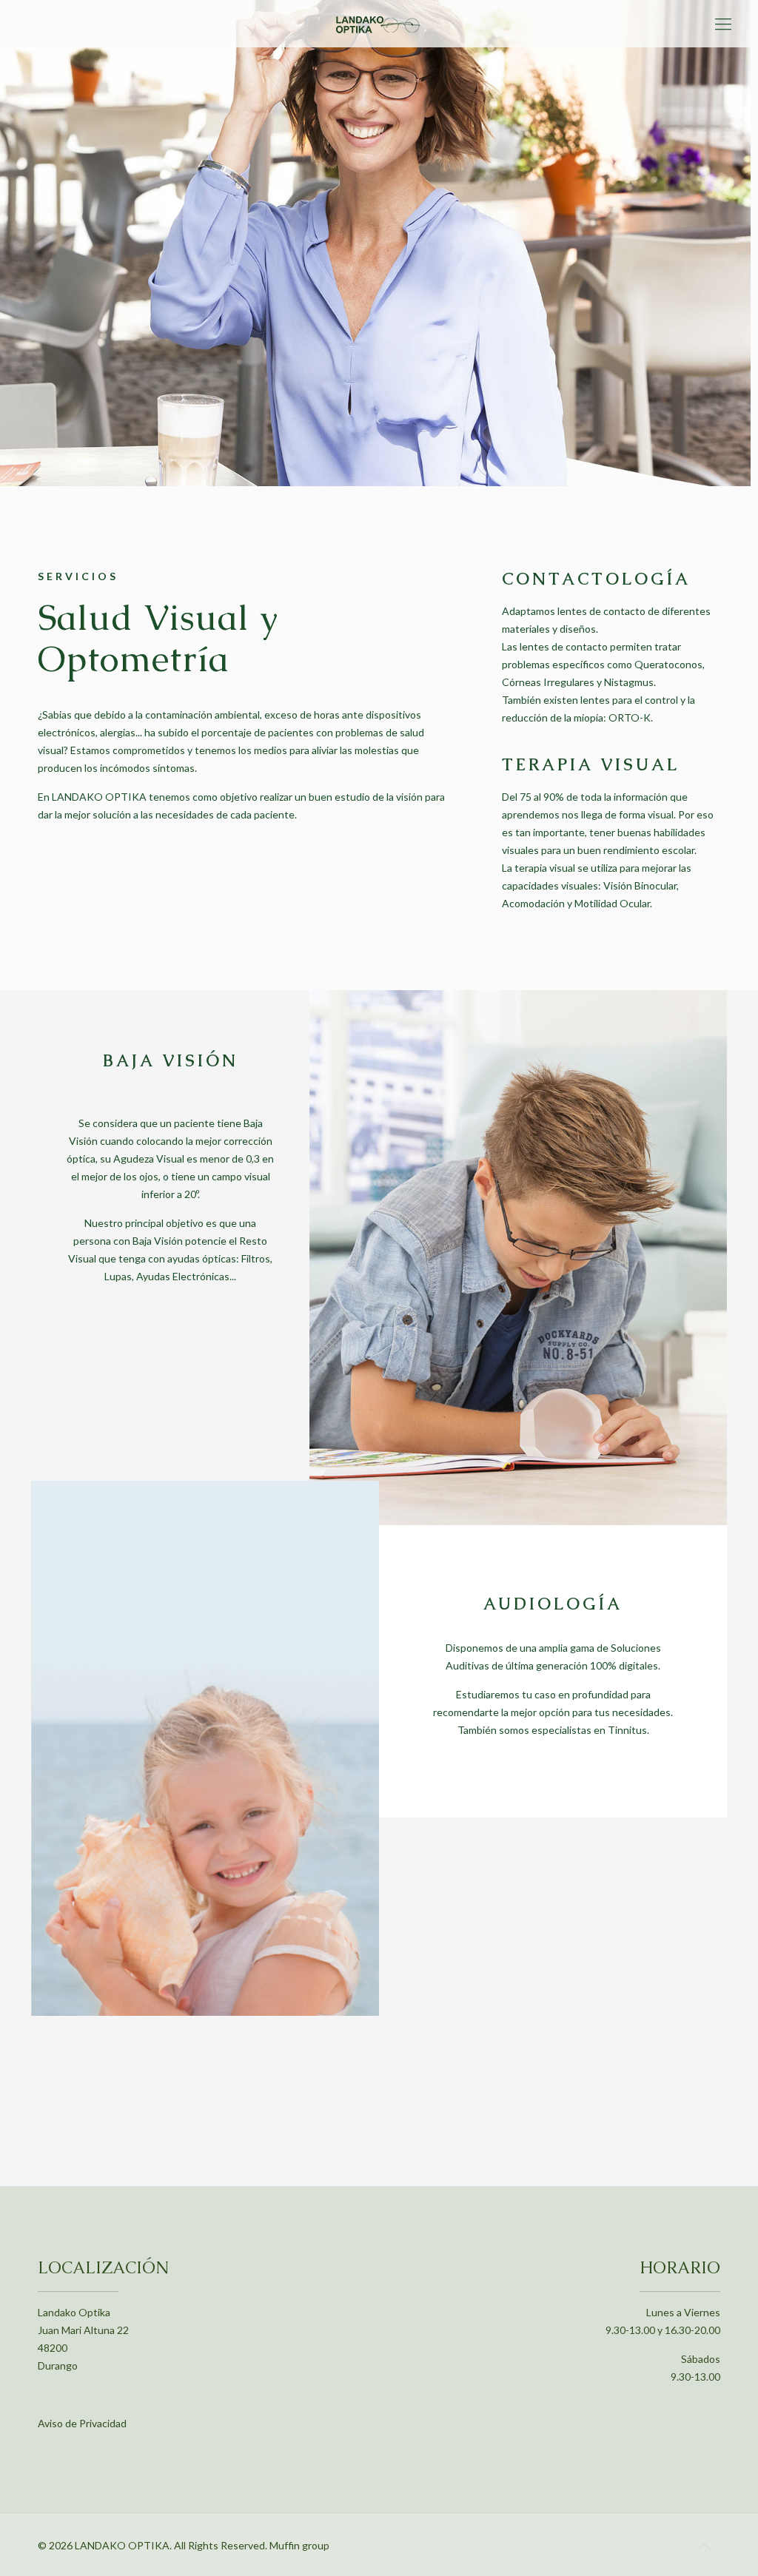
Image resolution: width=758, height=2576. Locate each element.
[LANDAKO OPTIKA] (379, 24)
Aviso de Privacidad (82, 2423)
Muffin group (299, 2545)
